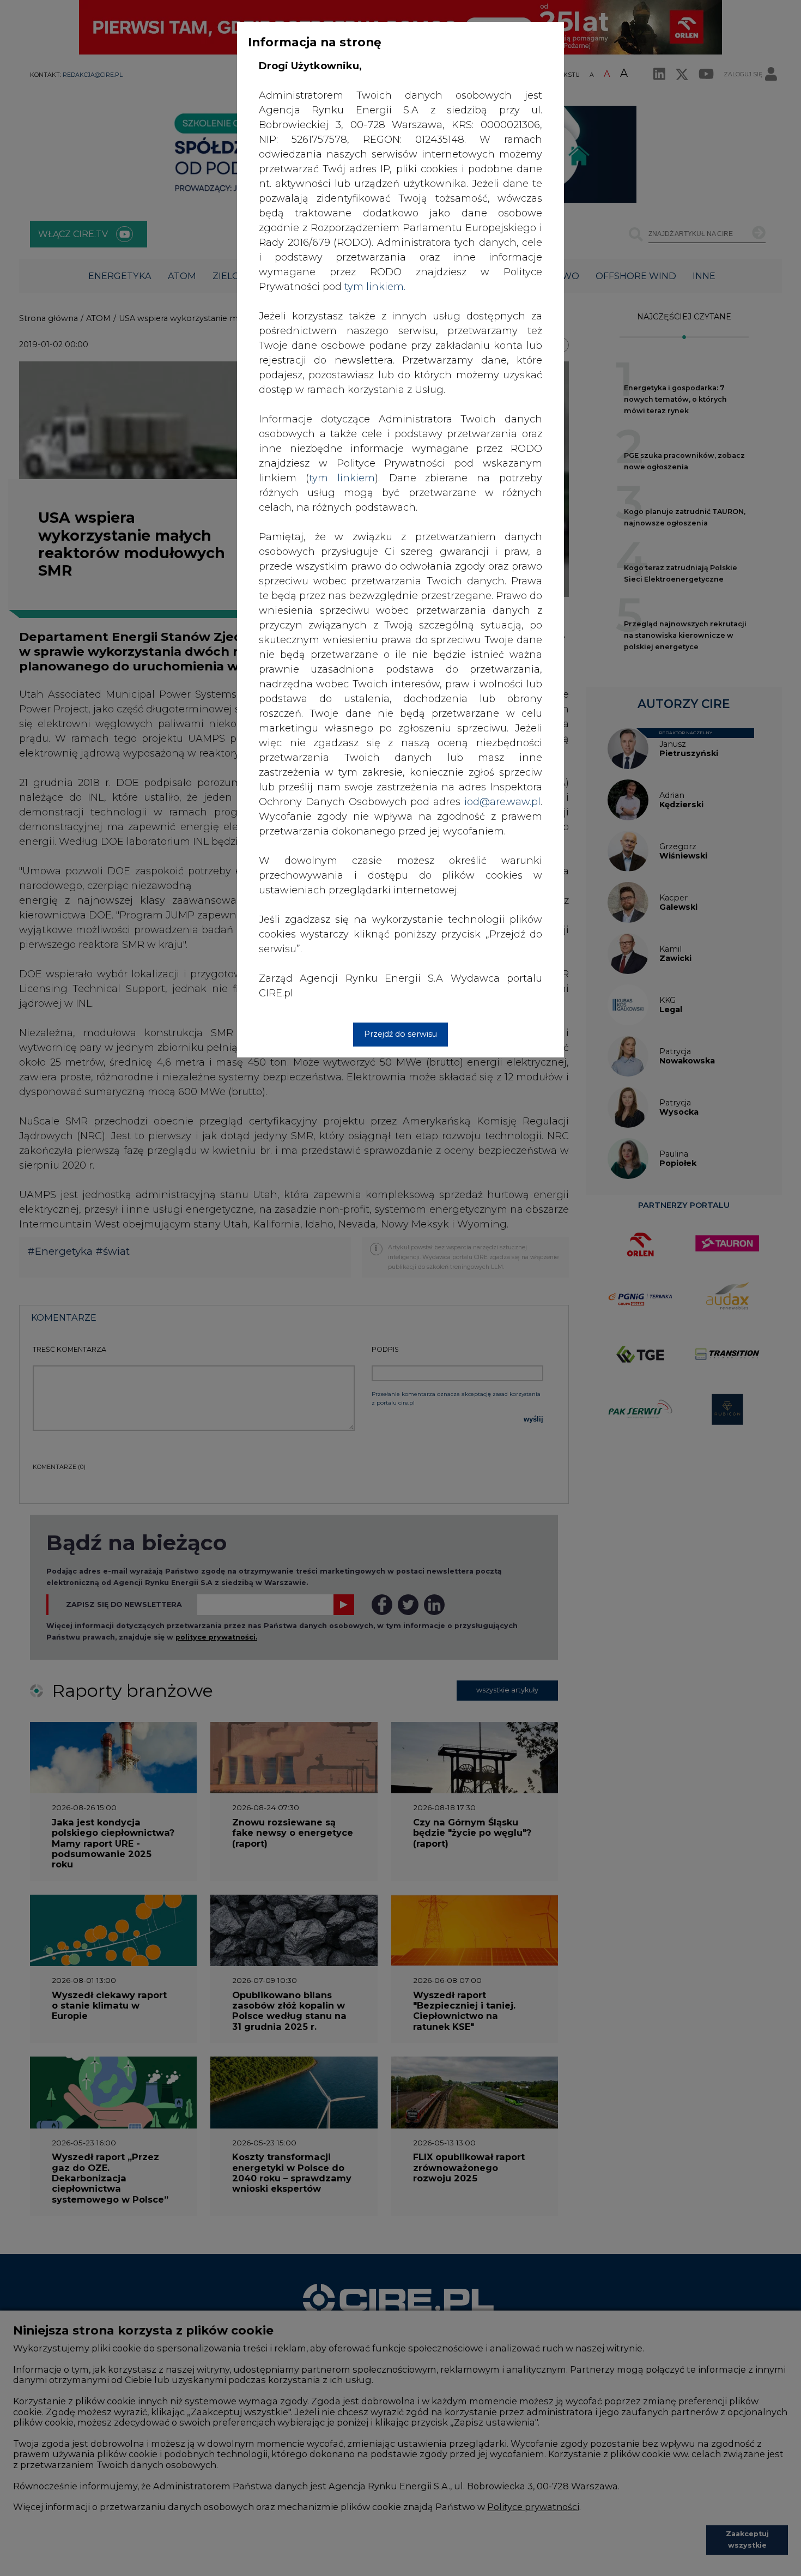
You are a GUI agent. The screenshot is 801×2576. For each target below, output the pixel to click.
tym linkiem (342, 478)
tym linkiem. (375, 287)
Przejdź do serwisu (400, 1034)
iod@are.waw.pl (502, 802)
